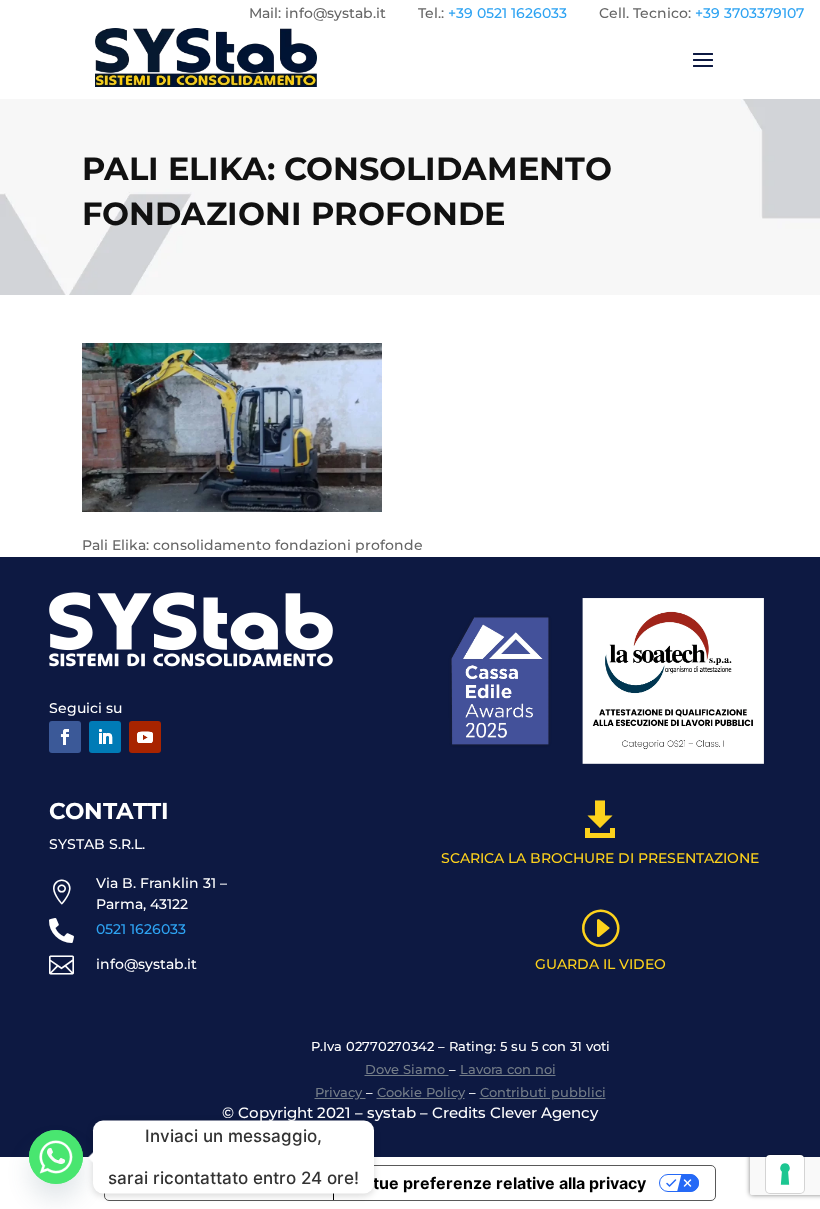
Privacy (340, 1092)
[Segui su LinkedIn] (105, 737)
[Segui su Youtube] (145, 737)
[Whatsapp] (56, 1157)
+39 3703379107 (749, 13)
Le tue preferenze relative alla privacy (498, 1183)
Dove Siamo (407, 1069)
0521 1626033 (141, 929)
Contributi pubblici (543, 1092)
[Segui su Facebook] (65, 737)
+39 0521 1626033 (507, 13)
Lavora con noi (508, 1069)
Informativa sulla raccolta (219, 1183)
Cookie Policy (421, 1092)
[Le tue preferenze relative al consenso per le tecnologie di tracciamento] (785, 1174)
